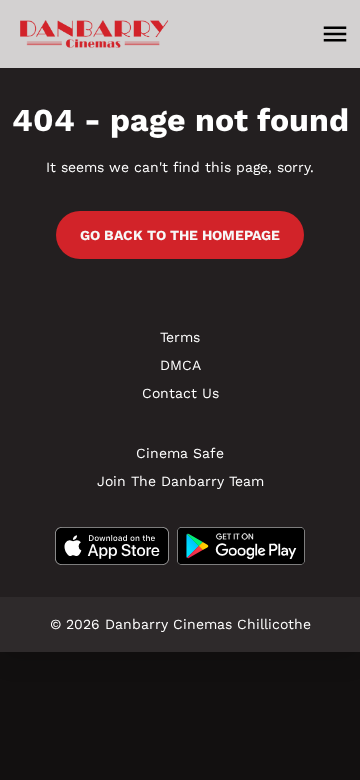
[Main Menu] (335, 34)
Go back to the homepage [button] (180, 235)
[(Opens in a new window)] (112, 546)
